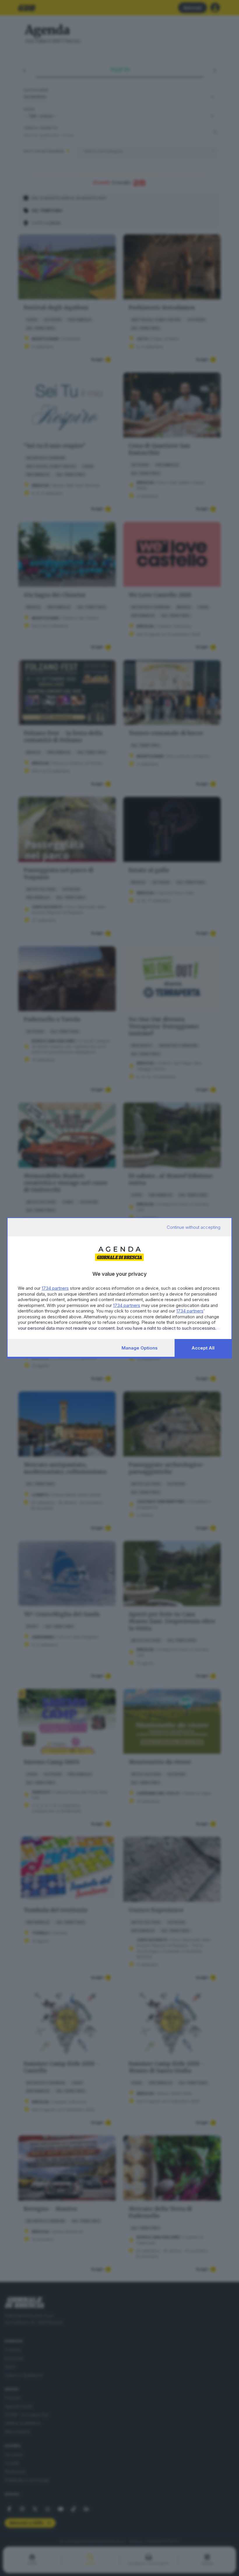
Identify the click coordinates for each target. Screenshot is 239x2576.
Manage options (140, 1348)
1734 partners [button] (55, 1288)
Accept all (203, 1348)
